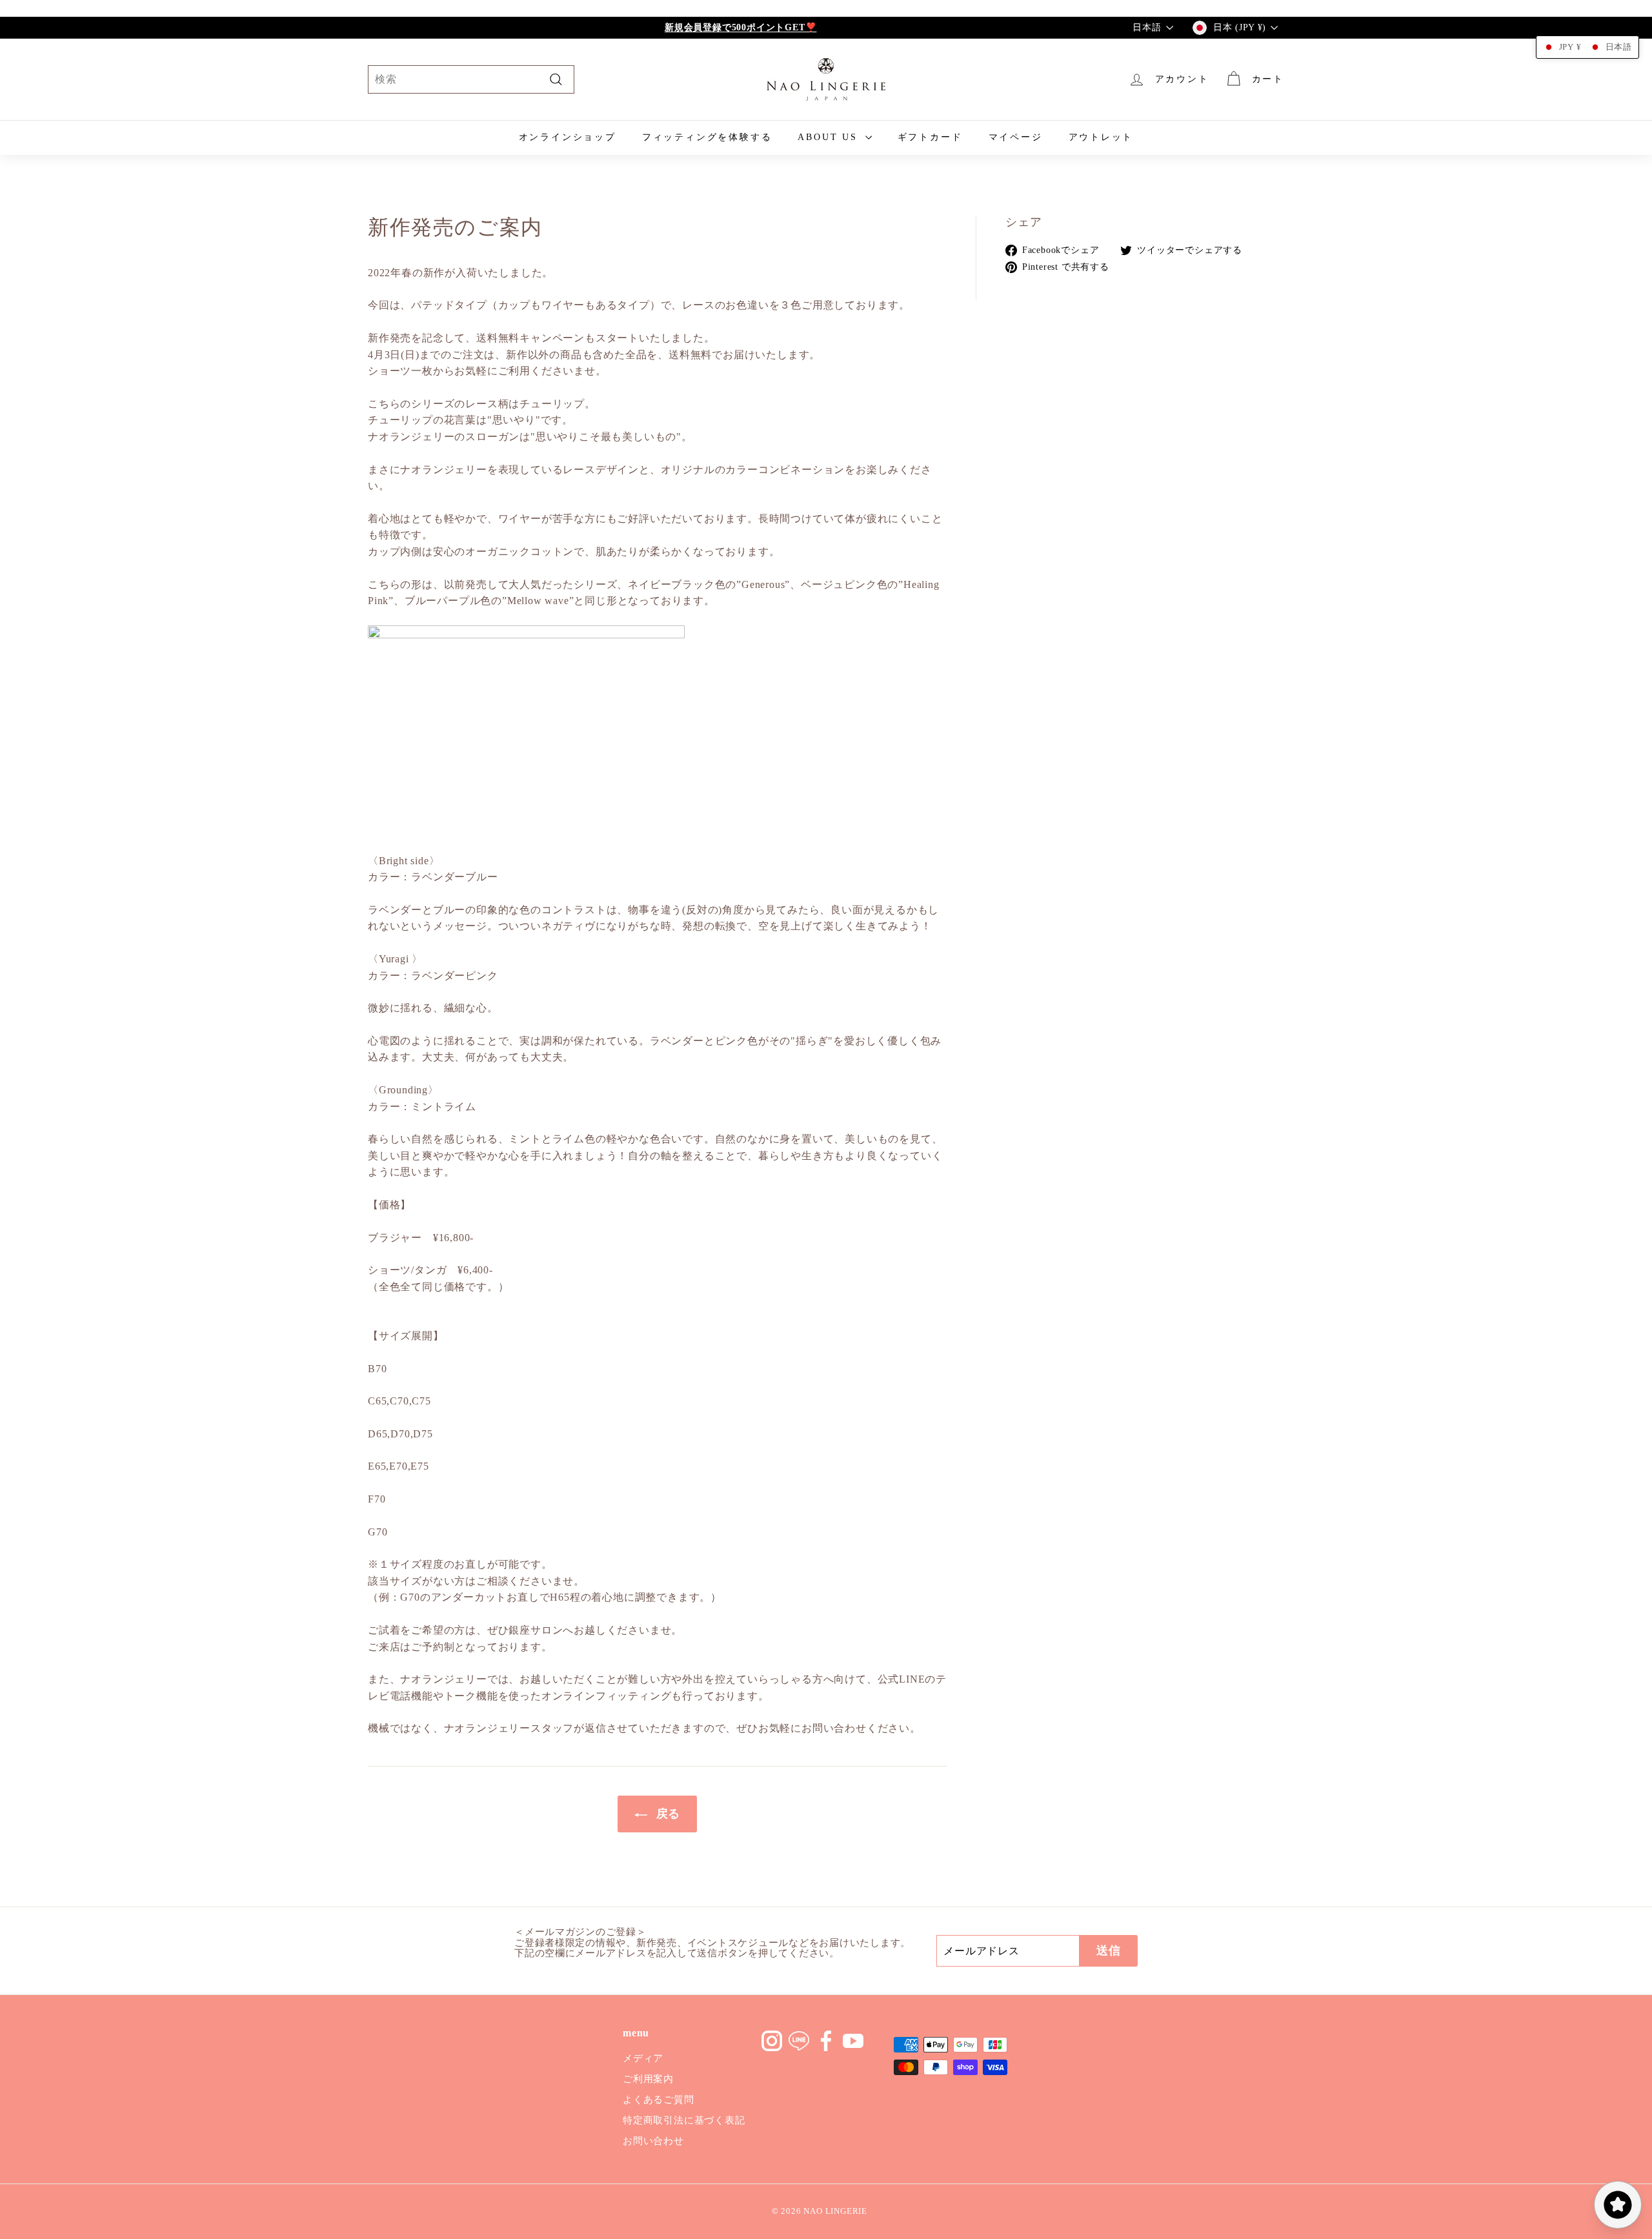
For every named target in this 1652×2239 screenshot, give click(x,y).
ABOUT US (830, 137)
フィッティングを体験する (707, 137)
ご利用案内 (648, 2079)
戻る (666, 1814)
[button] (1587, 47)
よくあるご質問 (659, 2100)
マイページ (1016, 137)
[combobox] (471, 79)
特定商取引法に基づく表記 (684, 2120)
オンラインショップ (568, 137)
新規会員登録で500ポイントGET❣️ (740, 27)
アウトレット (1101, 137)
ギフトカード (930, 137)
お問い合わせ (653, 2141)
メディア (643, 2058)
